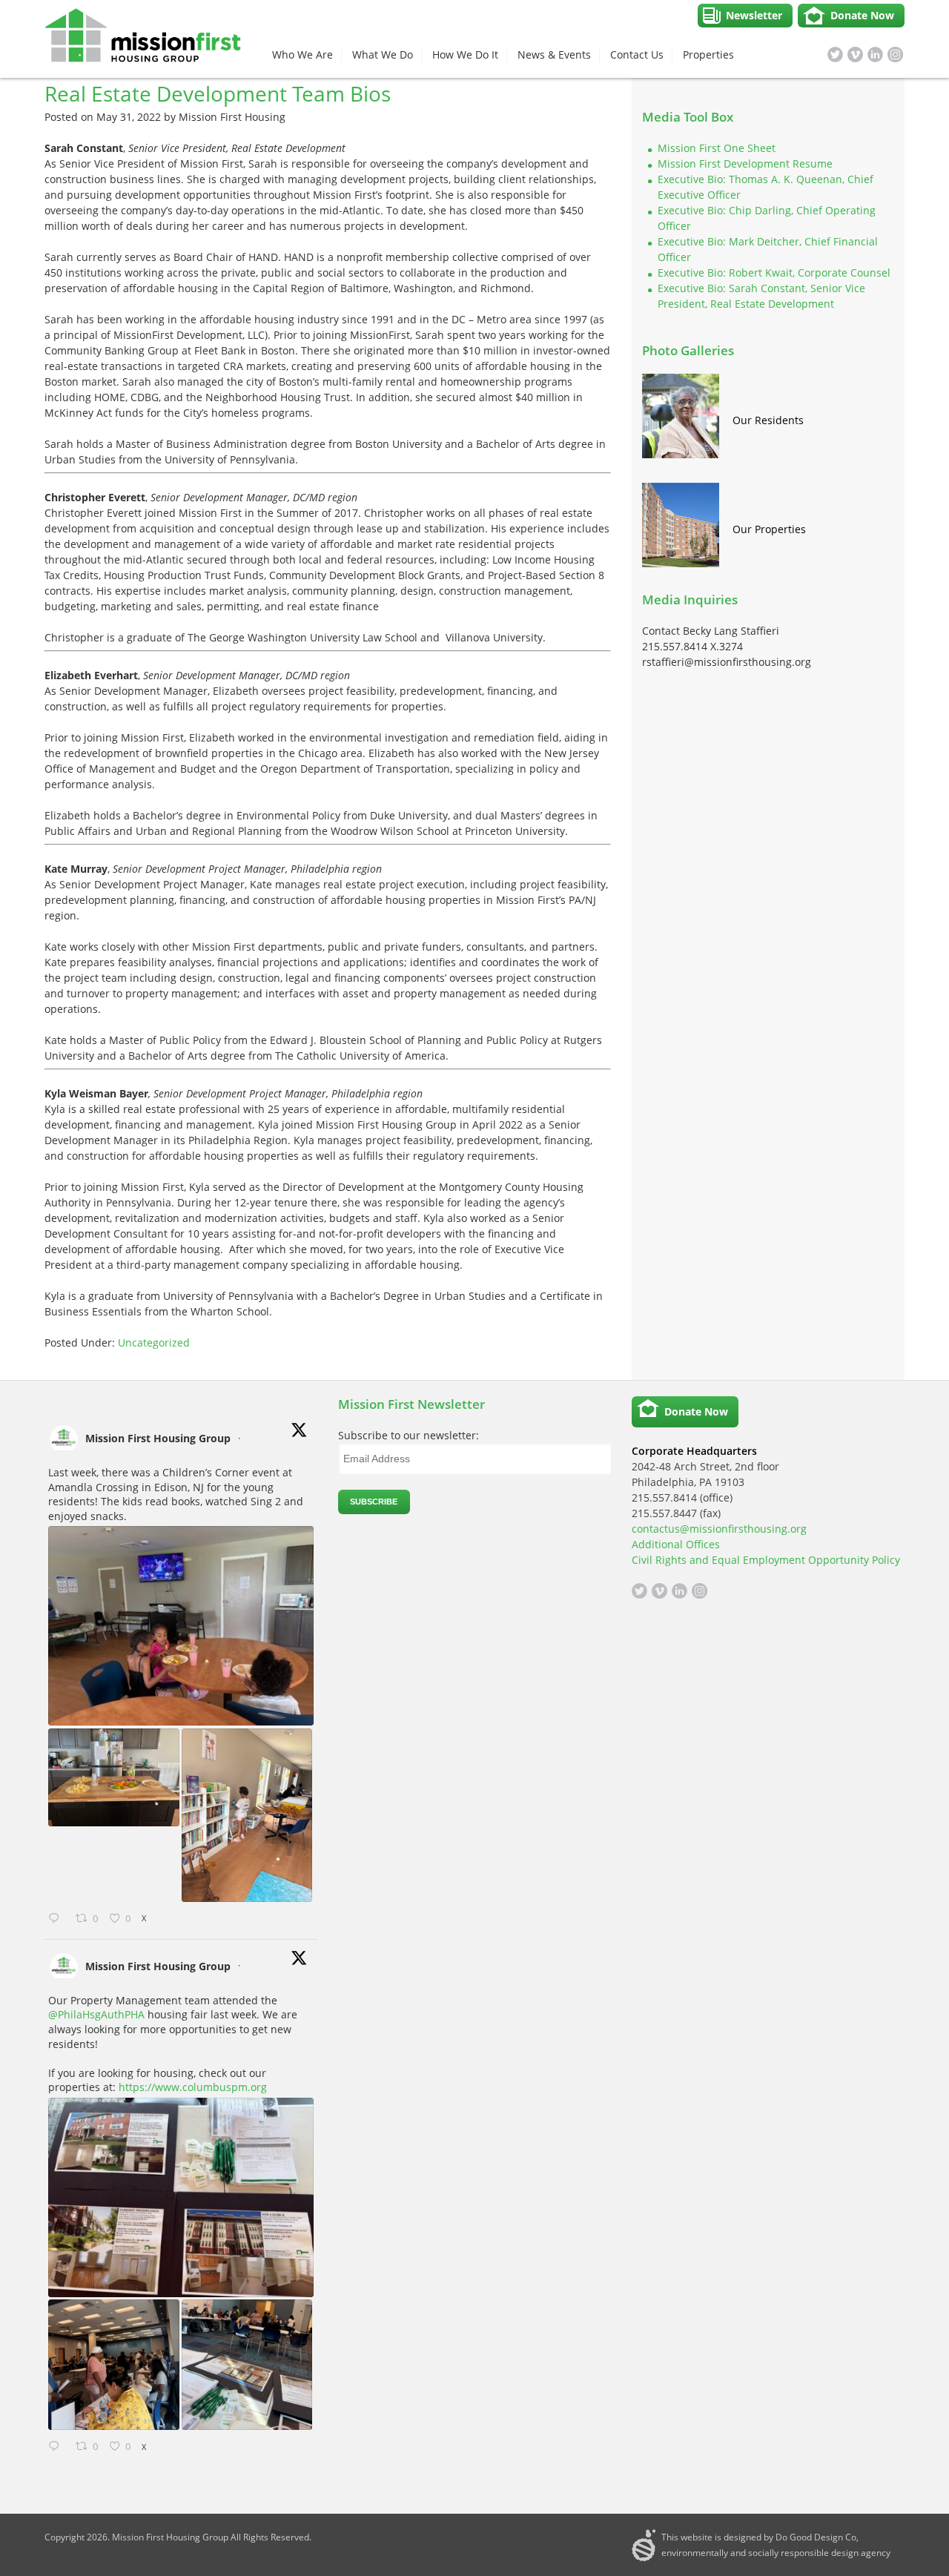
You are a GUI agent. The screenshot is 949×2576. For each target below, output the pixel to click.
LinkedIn (875, 55)
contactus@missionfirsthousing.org (719, 1529)
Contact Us (637, 55)
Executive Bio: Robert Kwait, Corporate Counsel (774, 273)
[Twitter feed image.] (181, 1626)
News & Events (554, 55)
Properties (708, 55)
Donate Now (862, 15)
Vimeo (855, 55)
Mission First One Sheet (717, 148)
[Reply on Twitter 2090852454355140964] (58, 2447)
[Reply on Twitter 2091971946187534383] (58, 1919)
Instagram (895, 55)
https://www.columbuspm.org (193, 2087)
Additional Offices (676, 1544)
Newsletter (754, 15)
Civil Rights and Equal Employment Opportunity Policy (766, 1560)
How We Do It (465, 55)
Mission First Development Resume (745, 164)
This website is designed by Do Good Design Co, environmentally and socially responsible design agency (776, 2545)
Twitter (835, 55)
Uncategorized (154, 1343)
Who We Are (302, 55)
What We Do (383, 55)
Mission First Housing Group (158, 1438)
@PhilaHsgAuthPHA (96, 2014)
